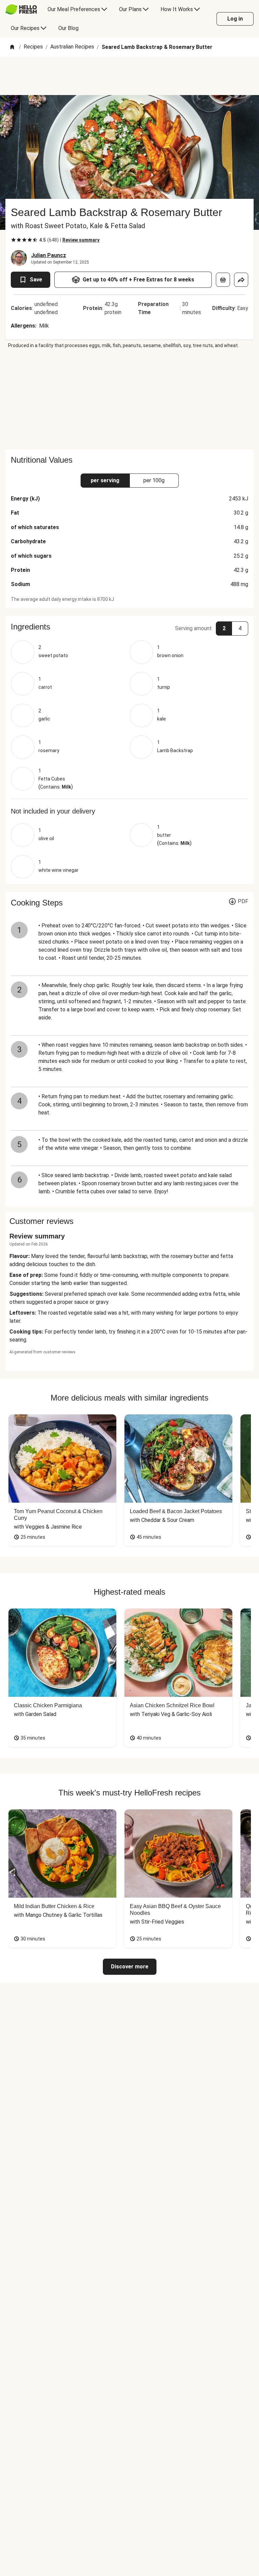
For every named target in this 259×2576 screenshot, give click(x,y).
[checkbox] (13, 240)
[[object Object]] (223, 280)
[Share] (241, 280)
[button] (129, 627)
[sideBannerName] (129, 399)
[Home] (12, 47)
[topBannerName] (129, 76)
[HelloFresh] (21, 9)
